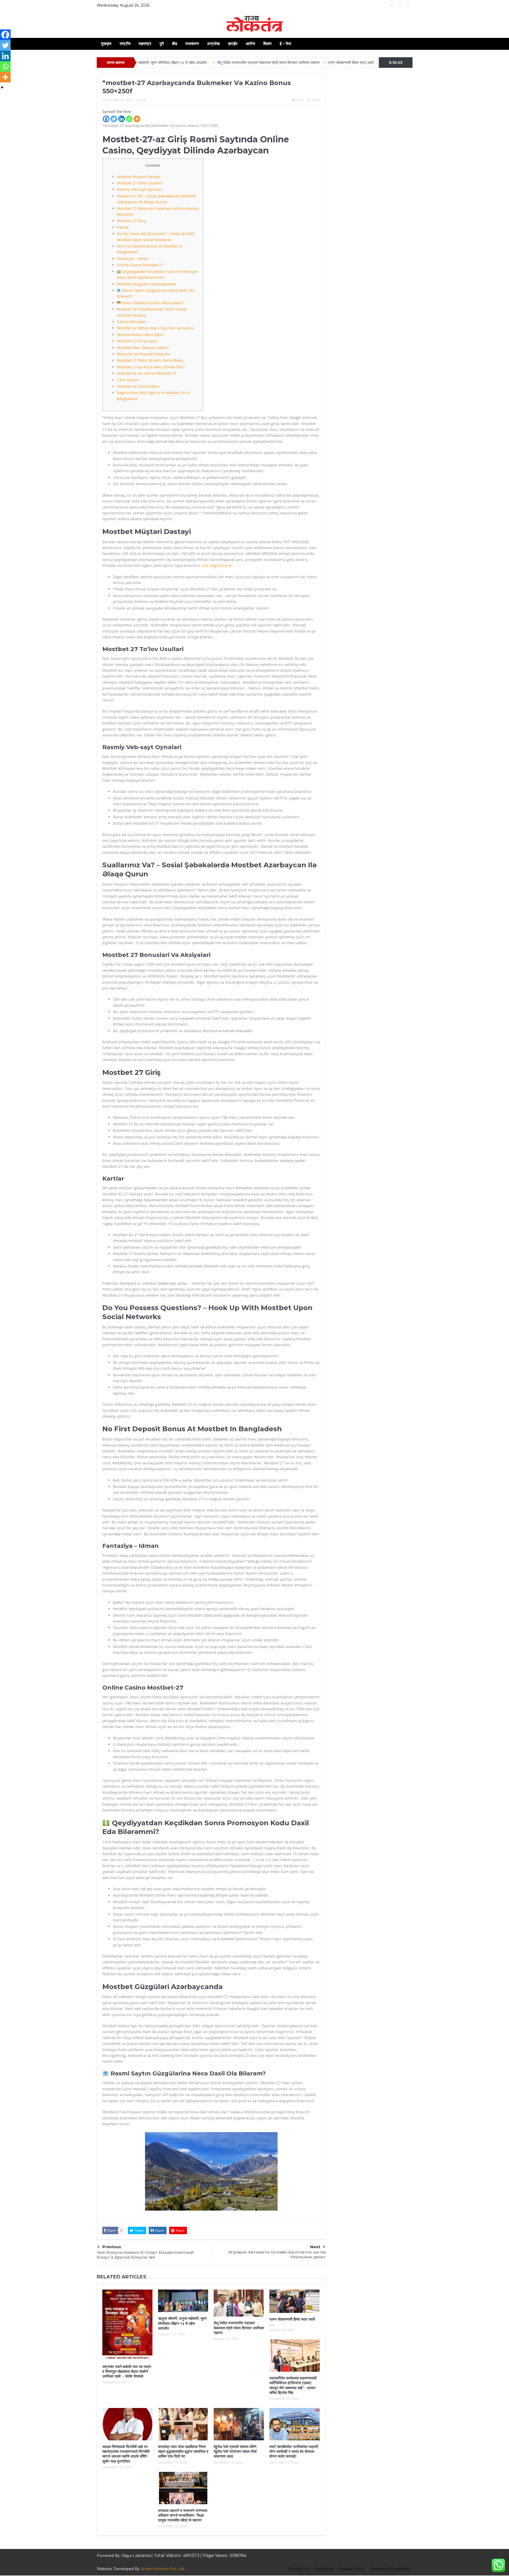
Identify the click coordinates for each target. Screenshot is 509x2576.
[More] (137, 119)
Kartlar (123, 227)
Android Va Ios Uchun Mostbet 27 (147, 373)
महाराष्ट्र (145, 44)
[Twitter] (114, 119)
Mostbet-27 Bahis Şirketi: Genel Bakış (150, 360)
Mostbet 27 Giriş (131, 221)
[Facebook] (106, 119)
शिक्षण (267, 44)
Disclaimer (324, 2569)
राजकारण (192, 44)
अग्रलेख (213, 44)
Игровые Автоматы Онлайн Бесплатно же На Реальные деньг (277, 2254)
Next (315, 2247)
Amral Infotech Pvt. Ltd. (163, 2569)
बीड (175, 44)
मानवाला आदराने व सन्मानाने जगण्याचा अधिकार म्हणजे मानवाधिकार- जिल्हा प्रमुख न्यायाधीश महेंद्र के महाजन (183, 2515)
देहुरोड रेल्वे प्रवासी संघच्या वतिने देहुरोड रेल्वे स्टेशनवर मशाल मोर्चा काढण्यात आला (235, 2451)
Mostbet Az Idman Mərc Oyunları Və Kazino (155, 328)
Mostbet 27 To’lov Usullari (140, 183)
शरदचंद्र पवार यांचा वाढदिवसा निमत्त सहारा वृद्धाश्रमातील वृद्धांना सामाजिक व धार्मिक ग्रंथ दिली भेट (183, 2451)
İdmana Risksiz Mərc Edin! (140, 335)
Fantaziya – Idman (133, 259)
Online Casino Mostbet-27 (140, 265)
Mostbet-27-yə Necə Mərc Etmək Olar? (151, 367)
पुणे (162, 44)
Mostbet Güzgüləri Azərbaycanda (146, 284)
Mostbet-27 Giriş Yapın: (138, 341)
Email (316, 100)
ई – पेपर (286, 44)
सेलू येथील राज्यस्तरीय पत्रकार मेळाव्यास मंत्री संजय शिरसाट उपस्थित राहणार (170, 63)
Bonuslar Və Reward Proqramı (144, 354)
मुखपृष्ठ (106, 44)
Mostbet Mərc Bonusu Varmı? (143, 348)
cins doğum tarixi (217, 565)
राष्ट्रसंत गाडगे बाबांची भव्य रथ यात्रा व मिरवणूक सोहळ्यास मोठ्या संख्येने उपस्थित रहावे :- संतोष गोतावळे (127, 2371)
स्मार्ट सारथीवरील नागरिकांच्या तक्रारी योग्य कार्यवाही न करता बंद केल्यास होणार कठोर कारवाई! (294, 2451)
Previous (112, 2247)
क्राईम (233, 44)
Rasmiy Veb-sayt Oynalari (139, 189)
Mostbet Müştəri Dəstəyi (139, 177)
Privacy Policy (352, 2569)
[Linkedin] (122, 119)
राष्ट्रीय (125, 44)
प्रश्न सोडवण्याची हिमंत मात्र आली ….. (255, 63)
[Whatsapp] (129, 119)
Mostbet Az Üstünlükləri (138, 386)
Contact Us (299, 2569)
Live (143, 100)
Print (300, 100)
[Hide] (2, 87)
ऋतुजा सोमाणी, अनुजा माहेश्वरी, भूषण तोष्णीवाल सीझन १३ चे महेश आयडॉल (182, 2323)
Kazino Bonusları (132, 322)
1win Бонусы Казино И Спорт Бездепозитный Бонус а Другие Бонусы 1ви (145, 2255)
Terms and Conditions (390, 2569)
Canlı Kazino (128, 380)
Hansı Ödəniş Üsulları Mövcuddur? (152, 303)
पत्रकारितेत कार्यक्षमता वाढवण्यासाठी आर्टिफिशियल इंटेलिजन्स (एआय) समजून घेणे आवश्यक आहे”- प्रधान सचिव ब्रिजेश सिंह (370, 63)
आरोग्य (250, 44)
